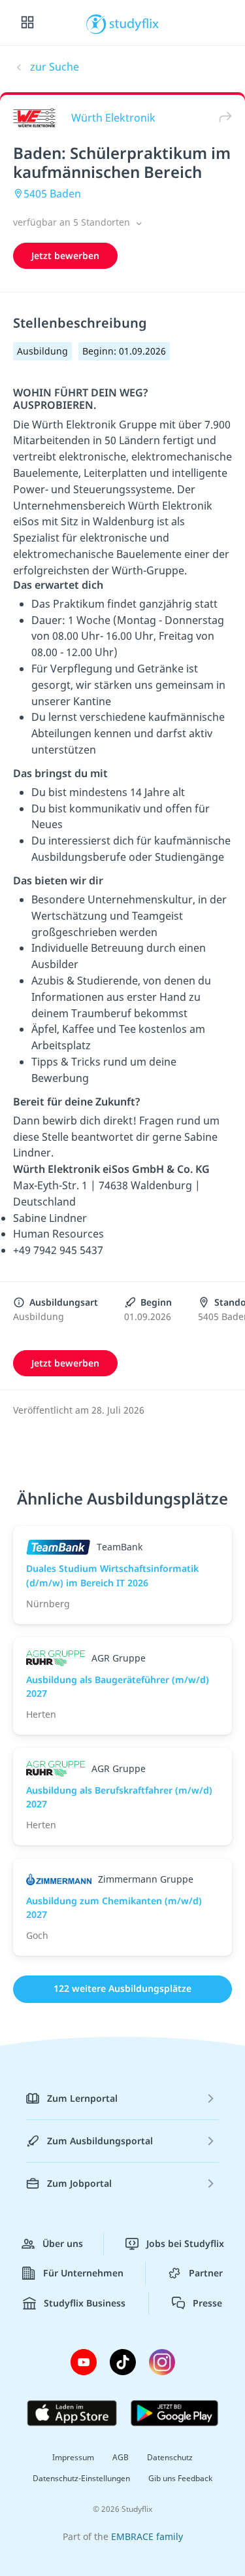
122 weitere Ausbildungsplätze (122, 1988)
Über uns (63, 2243)
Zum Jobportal (79, 2183)
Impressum (73, 2457)
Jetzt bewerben (65, 255)
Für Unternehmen (83, 2273)
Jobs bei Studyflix (185, 2243)
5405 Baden (52, 194)
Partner (206, 2273)
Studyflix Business (85, 2303)
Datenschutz (170, 2457)
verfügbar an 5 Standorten (73, 222)
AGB (121, 2457)
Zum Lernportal (82, 2098)
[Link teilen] (222, 117)
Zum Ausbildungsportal (100, 2141)
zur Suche (55, 67)
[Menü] (27, 23)
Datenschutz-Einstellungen (81, 2478)
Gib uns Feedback (180, 2478)
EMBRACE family (147, 2536)
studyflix (134, 23)
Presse (207, 2303)
